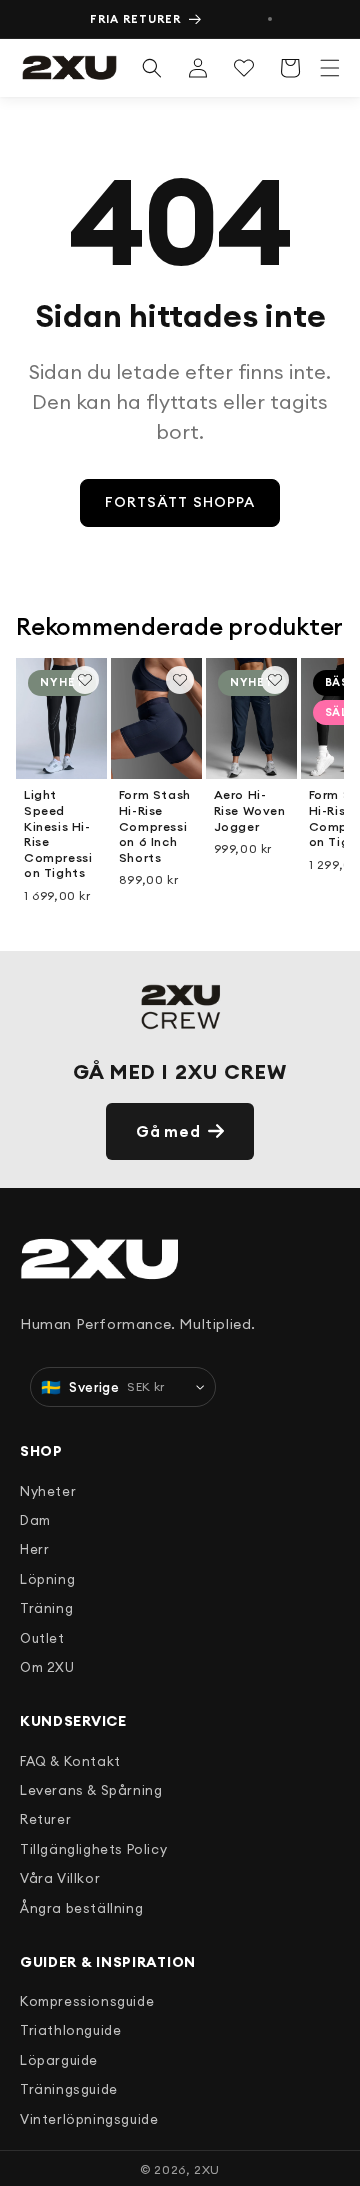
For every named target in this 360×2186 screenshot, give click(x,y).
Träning (46, 1608)
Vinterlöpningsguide (89, 2119)
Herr (34, 1549)
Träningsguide (69, 2089)
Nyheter (48, 1491)
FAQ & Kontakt (70, 1761)
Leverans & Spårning (91, 1790)
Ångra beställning (81, 1908)
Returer (45, 1819)
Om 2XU (47, 1667)
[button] (330, 68)
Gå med (168, 1131)
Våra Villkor (60, 1878)
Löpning (47, 1579)
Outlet (42, 1638)
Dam (35, 1520)
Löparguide (59, 2060)
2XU (207, 2169)
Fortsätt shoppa (180, 502)
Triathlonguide (70, 2030)
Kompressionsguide (87, 2001)
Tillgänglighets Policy (93, 1849)
